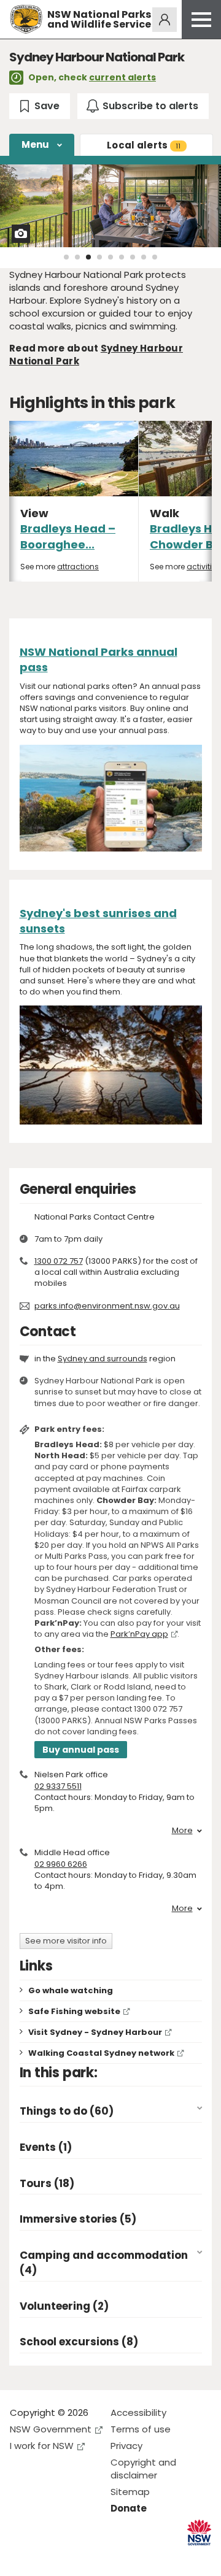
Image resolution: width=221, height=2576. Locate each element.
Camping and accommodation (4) (104, 2263)
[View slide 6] (122, 257)
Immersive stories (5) (78, 2219)
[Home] (26, 19)
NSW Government (51, 2429)
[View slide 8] (144, 257)
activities (204, 567)
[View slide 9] (155, 257)
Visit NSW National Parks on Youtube (74, 2557)
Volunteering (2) (64, 2306)
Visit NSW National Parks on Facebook (21, 2557)
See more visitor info (66, 1941)
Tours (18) (47, 2184)
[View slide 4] (99, 257)
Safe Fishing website (74, 2011)
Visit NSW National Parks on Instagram (48, 2557)
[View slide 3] (88, 257)
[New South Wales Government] (199, 2533)
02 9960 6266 (61, 1864)
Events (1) (46, 2147)
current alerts (122, 77)
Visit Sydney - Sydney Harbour (95, 2032)
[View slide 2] (77, 257)
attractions (78, 567)
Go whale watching (71, 1990)
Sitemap (130, 2492)
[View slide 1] (66, 257)
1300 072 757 (59, 1261)
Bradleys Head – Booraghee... (68, 536)
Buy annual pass (81, 1750)
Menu (36, 144)
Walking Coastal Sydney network (101, 2053)
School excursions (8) (79, 2342)
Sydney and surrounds (103, 1359)
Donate (129, 2508)
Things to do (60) (67, 2111)
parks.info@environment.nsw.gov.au (107, 1306)
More (182, 1831)
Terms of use (141, 2429)
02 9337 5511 (58, 1786)
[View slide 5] (110, 257)
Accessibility (138, 2413)
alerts (144, 145)
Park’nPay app (139, 1634)
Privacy (126, 2446)
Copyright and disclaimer (143, 2469)
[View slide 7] (133, 257)
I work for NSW (42, 2446)
